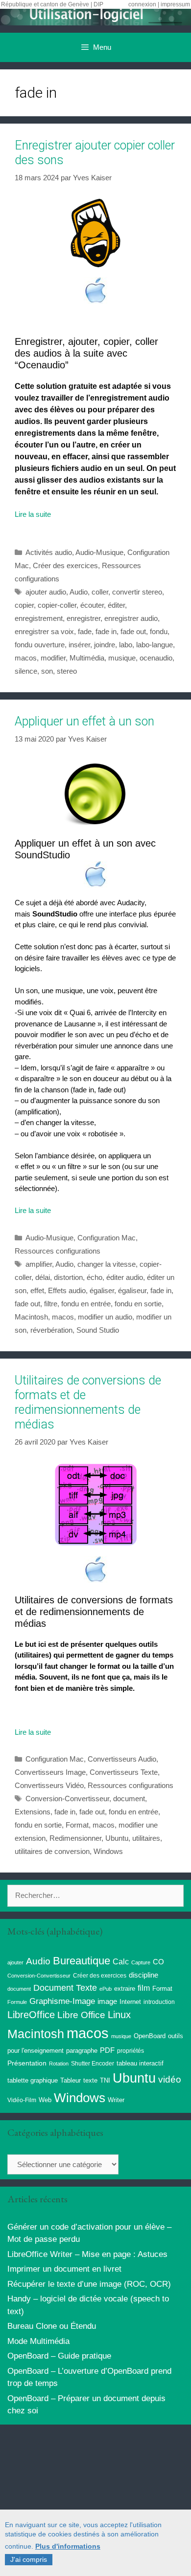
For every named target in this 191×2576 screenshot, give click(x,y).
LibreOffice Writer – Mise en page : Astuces (87, 2254)
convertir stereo (137, 592)
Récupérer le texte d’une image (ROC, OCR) (89, 2284)
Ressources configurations (58, 1251)
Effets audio (67, 1290)
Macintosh (31, 1317)
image (107, 2001)
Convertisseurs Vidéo (49, 1785)
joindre (105, 645)
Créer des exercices (65, 565)
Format (77, 1825)
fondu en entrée (86, 1304)
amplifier (39, 1264)
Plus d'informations (68, 2546)
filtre (51, 1304)
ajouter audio (46, 592)
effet (37, 1290)
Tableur (71, 2081)
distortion (68, 1277)
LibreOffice (31, 2015)
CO (158, 1962)
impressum (175, 4)
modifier (53, 658)
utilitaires (146, 1838)
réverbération (51, 1330)
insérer (79, 645)
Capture (141, 1962)
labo (126, 645)
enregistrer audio (131, 618)
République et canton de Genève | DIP (52, 4)
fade (85, 631)
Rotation (59, 2064)
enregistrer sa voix (44, 631)
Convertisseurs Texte (124, 1772)
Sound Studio (98, 1330)
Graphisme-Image (62, 2001)
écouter (92, 605)
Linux (119, 2015)
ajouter (15, 1962)
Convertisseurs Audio (122, 1759)
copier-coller (57, 605)
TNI (105, 2080)
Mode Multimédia (38, 2341)
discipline (143, 1975)
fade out (133, 631)
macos (26, 658)
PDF (107, 2050)
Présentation (27, 2063)
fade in (106, 631)
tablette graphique (33, 2080)
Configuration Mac (107, 1238)
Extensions (33, 1812)
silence (26, 671)
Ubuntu (117, 1838)
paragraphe (82, 2051)
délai (43, 1277)
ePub (106, 1989)
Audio (79, 592)
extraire (125, 1989)
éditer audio (125, 1277)
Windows (108, 1851)
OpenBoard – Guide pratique (59, 2356)
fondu (159, 631)
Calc (121, 1961)
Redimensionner (75, 1838)
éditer (116, 605)
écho (95, 1277)
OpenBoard (150, 2036)
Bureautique (82, 1961)
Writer (116, 2100)
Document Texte (65, 1988)
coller (100, 592)
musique (122, 658)
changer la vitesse (107, 1264)
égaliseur (132, 1290)
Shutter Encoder (93, 2064)
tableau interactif (140, 2063)
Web (45, 2100)
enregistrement (39, 618)
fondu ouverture (40, 645)
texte (90, 2081)
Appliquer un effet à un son (84, 721)
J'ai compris (29, 2559)
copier (24, 605)
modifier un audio (105, 1317)
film (144, 1988)
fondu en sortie (138, 1304)
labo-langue (155, 645)
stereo (67, 671)
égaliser (102, 1290)
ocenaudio (156, 658)
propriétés (131, 2051)
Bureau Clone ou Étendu (52, 2326)
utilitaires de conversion (52, 1851)
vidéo (170, 2079)
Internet (130, 2002)
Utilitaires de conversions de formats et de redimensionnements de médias (88, 1402)
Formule (17, 2002)
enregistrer (84, 618)
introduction (159, 2002)
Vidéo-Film (22, 2100)
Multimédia (87, 658)
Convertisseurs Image (50, 1772)
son (47, 671)
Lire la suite (33, 514)
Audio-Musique (99, 552)
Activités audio (49, 552)
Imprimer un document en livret (64, 2269)
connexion (142, 4)
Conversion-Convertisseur (67, 1799)
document (129, 1799)
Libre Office (81, 2015)
